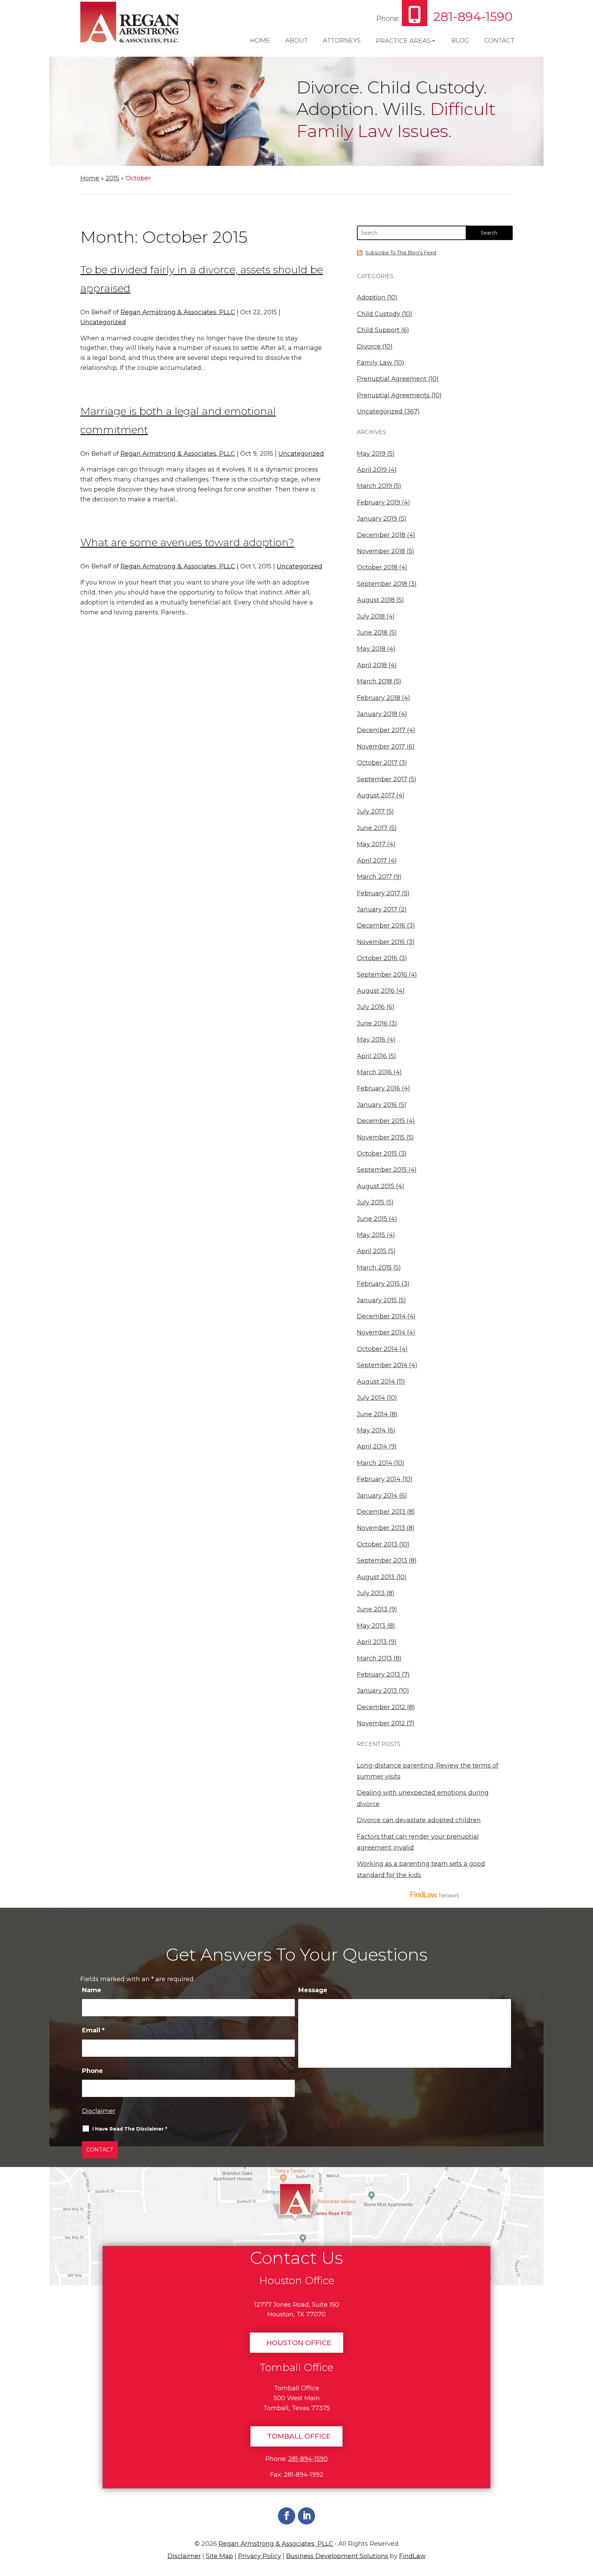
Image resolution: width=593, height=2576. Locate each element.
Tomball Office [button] (299, 2436)
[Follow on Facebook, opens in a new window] (287, 2516)
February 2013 (379, 1675)
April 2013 (372, 1642)
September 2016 (382, 975)
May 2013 (371, 1626)
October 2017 (377, 763)
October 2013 (377, 1544)
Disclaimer (99, 2111)
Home (260, 41)
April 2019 (372, 470)
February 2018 (379, 698)
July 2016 (371, 1007)
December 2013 (381, 1512)
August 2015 (376, 1186)
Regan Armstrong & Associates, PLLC (178, 312)
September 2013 (382, 1561)
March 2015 (374, 1268)
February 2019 (379, 502)
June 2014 (372, 1414)
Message (313, 1990)
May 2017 (371, 844)
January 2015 (377, 1300)
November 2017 (381, 747)
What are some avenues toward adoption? (187, 542)
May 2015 (371, 1235)
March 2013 (374, 1658)
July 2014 (371, 1398)
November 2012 (381, 1723)
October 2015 (377, 1154)
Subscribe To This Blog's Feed (401, 253)
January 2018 (377, 714)
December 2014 (381, 1316)
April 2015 (372, 1251)
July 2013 (371, 1593)
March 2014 (375, 1463)
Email (93, 2030)
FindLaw (412, 2556)
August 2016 (376, 991)
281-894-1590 (473, 16)
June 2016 (372, 1023)
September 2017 (382, 779)
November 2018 (381, 551)
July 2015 (371, 1202)
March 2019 (374, 486)
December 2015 (381, 1121)
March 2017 (374, 877)
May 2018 (371, 649)
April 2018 (372, 665)
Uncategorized (103, 322)
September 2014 (382, 1365)
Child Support (378, 330)
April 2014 (372, 1446)
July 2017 (371, 812)
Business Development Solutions (337, 2556)
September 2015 (382, 1170)
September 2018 (382, 584)
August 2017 (376, 795)
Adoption (371, 297)
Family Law (375, 363)
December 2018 (381, 535)
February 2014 (379, 1479)
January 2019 (377, 519)
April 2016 (372, 1056)
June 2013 (372, 1609)
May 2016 (371, 1040)
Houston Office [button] (299, 2343)
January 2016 (377, 1105)
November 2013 (381, 1528)
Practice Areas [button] (403, 41)
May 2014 (371, 1430)
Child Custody (379, 314)
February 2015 (378, 1284)
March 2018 (374, 681)
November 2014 (381, 1332)
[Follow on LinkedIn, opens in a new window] (306, 2516)
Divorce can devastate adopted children (419, 1820)
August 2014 (376, 1382)
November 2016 (381, 942)
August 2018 (376, 600)
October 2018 (377, 567)
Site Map (219, 2556)
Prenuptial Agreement (392, 379)
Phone (92, 2071)
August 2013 (376, 1577)
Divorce (369, 347)
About (296, 41)
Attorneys (342, 41)
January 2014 (377, 1496)
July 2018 (371, 616)
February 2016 (379, 1088)
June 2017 (372, 828)
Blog (460, 41)
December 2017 (381, 730)
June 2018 (372, 633)
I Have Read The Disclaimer (130, 2129)
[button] (585, 2526)
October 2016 (377, 958)
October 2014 (377, 1349)
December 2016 (381, 926)
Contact (499, 41)
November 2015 (381, 1137)
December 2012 (381, 1707)
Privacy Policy (260, 2556)
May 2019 (371, 454)
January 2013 (377, 1691)
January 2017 (377, 909)
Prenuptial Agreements (393, 395)
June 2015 (372, 1219)
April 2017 (372, 861)
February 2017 (379, 893)
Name (92, 1990)
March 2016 (374, 1072)
